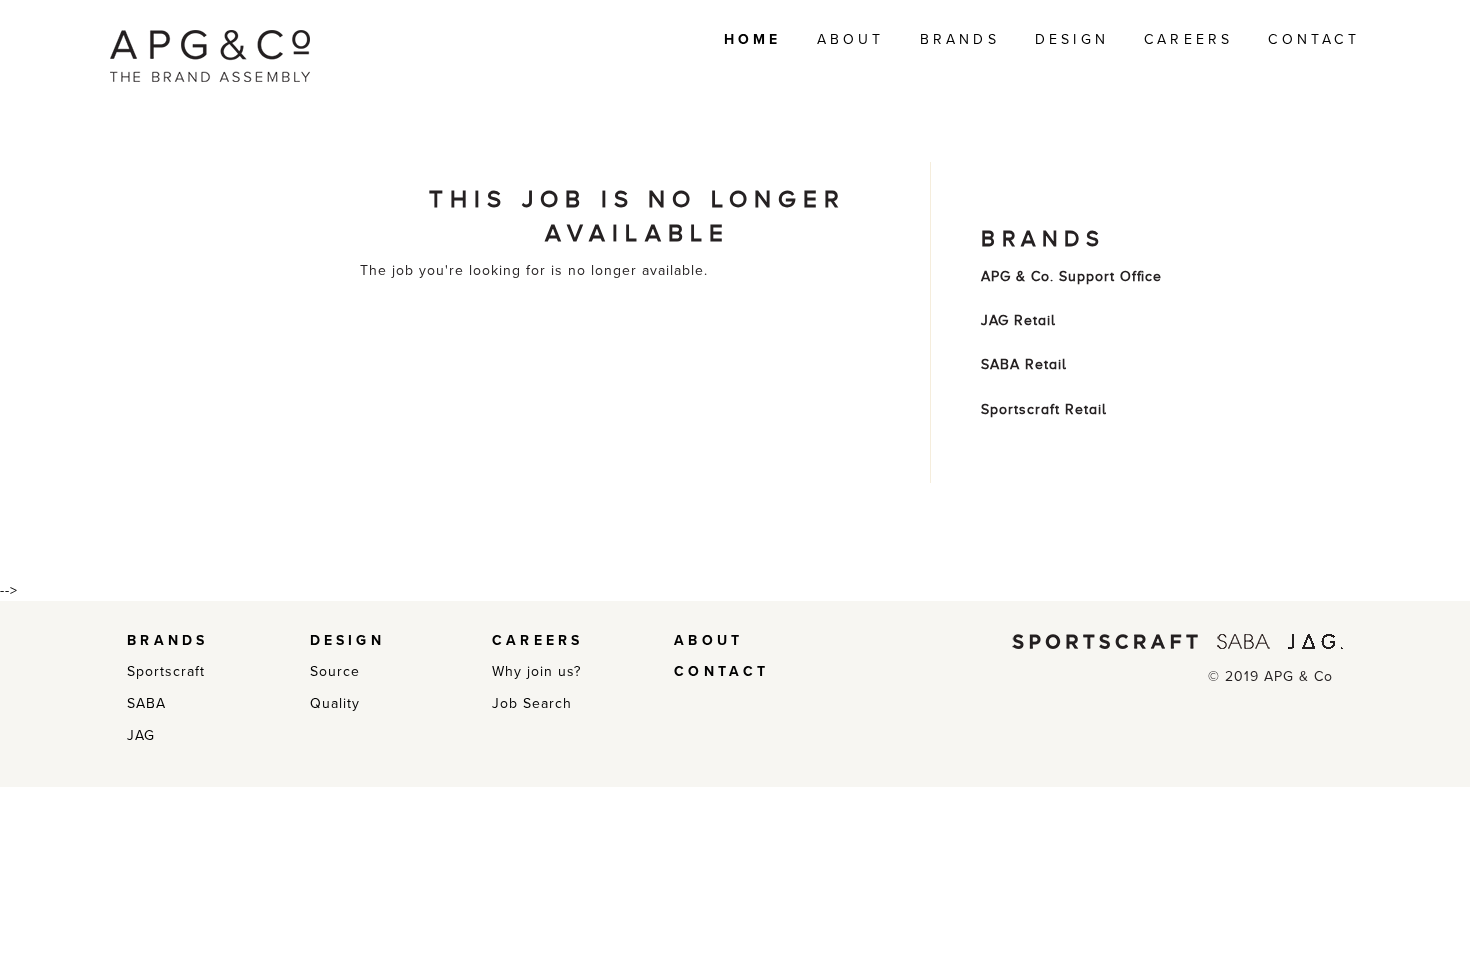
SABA (146, 703)
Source (335, 671)
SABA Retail (1024, 364)
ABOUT (851, 39)
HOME (753, 39)
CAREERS (1188, 39)
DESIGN (1072, 39)
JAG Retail (1018, 320)
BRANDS (960, 39)
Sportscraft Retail (1044, 409)
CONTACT (1313, 39)
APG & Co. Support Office (1071, 276)
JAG (141, 735)
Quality (335, 703)
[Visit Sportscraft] (1105, 640)
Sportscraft (166, 671)
